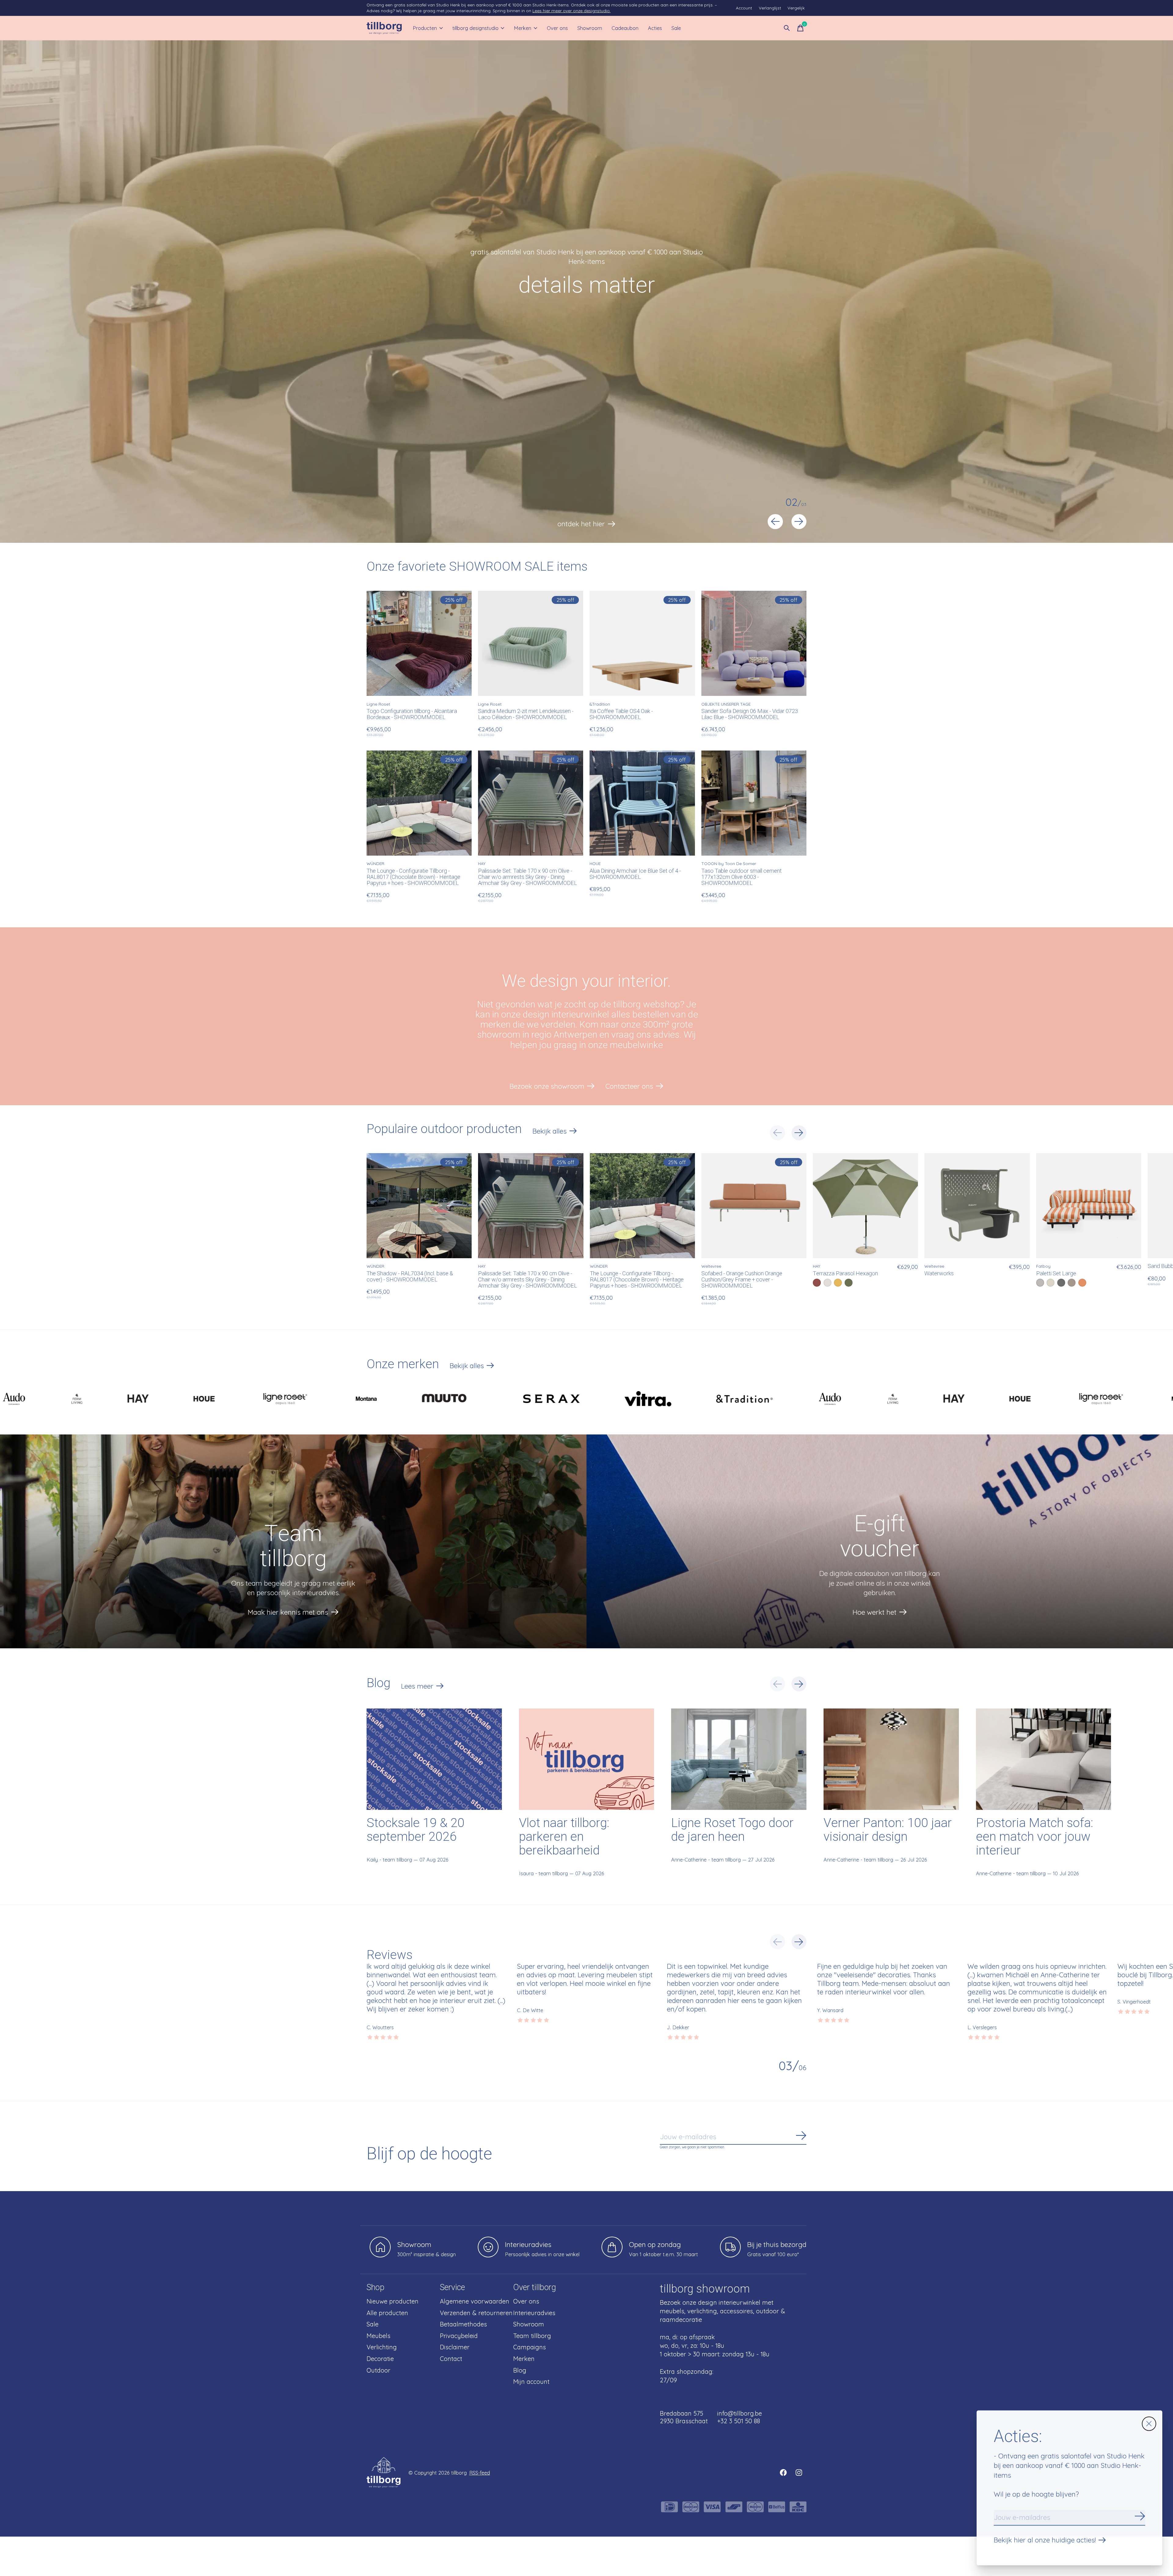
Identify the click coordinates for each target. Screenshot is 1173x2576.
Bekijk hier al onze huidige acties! (1045, 2540)
